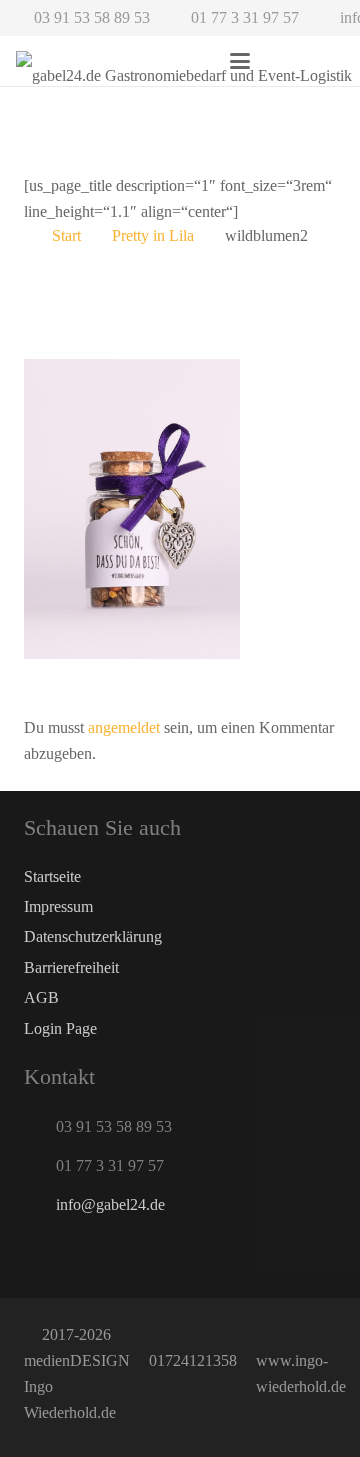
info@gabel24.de (110, 1204)
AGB (41, 997)
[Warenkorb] (322, 61)
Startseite (52, 876)
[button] (240, 61)
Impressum (58, 906)
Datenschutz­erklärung (93, 936)
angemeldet (124, 727)
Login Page (60, 1028)
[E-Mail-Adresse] (44, 1254)
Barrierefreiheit (71, 967)
